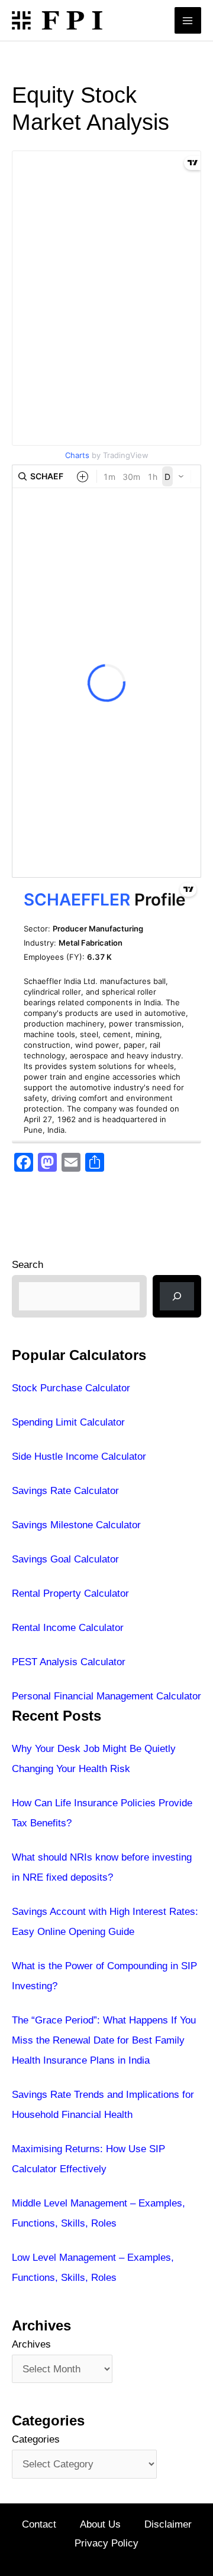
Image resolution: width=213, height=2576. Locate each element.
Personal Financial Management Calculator (106, 1696)
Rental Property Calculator (70, 1593)
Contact (39, 2524)
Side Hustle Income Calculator (79, 1457)
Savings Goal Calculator (65, 1559)
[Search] (177, 1296)
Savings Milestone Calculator (76, 1525)
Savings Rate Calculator (65, 1491)
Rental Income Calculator (68, 1628)
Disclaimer (168, 2524)
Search (28, 1265)
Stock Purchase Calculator (71, 1388)
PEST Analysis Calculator (69, 1662)
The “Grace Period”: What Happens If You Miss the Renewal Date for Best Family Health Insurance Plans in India (104, 2040)
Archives (31, 2344)
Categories (36, 2439)
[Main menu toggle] (188, 21)
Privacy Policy (106, 2543)
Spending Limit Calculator (68, 1422)
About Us (100, 2524)
